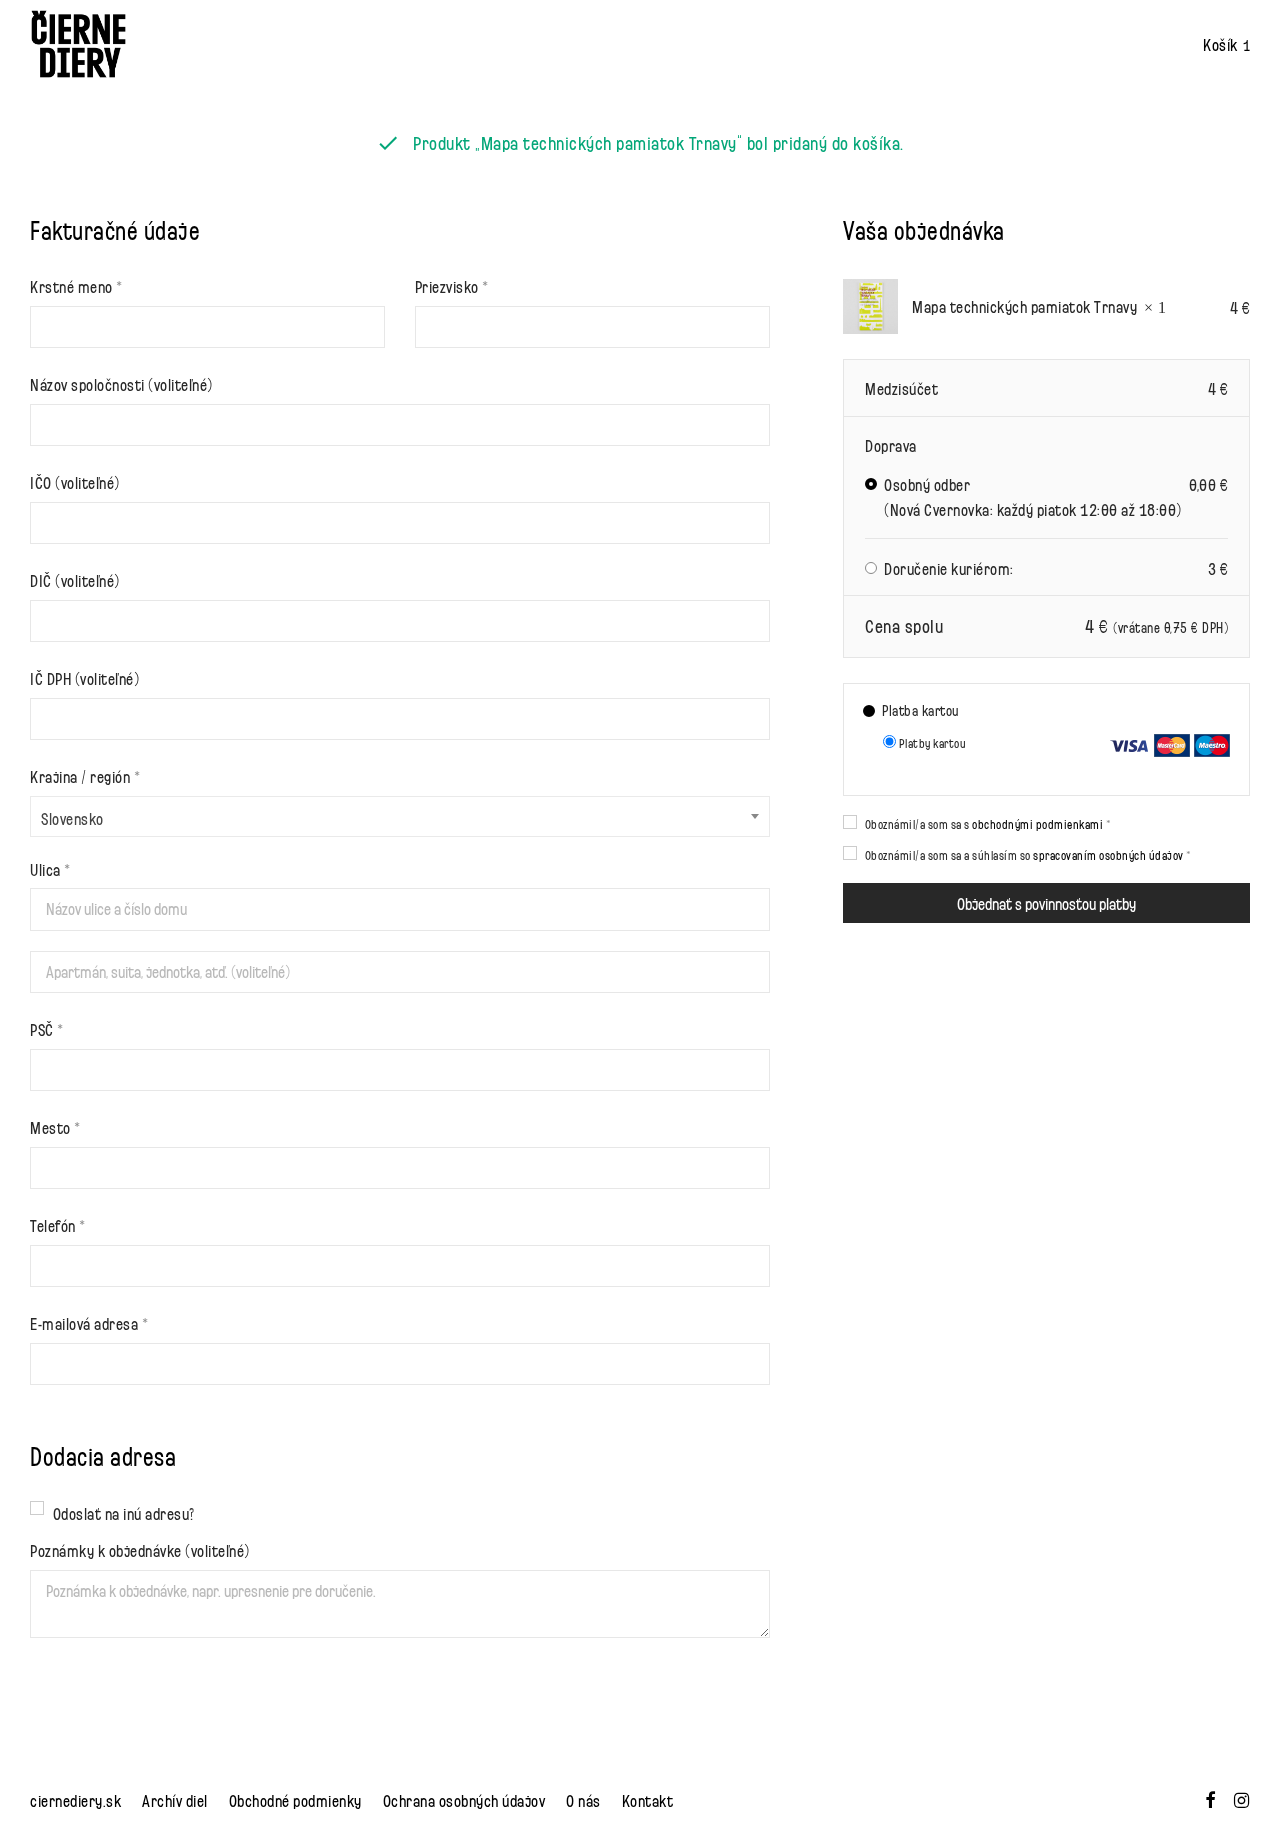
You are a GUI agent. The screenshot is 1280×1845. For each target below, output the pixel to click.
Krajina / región (85, 775)
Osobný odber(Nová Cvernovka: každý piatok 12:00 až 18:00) (1056, 496)
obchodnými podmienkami (1037, 823)
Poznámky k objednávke (140, 1549)
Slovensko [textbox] (72, 817)
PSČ (47, 1028)
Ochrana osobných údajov (464, 1799)
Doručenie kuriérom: (1056, 567)
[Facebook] (1210, 1796)
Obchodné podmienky (295, 1799)
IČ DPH (84, 677)
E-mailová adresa (89, 1322)
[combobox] (400, 816)
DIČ (75, 579)
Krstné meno (76, 285)
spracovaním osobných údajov (1108, 854)
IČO (75, 481)
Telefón (58, 1224)
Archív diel (175, 1799)
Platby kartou (931, 742)
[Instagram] (1242, 1796)
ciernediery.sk (75, 1799)
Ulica (50, 868)
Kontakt (648, 1799)
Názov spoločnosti (121, 383)
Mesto (55, 1126)
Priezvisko (452, 285)
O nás (583, 1799)
